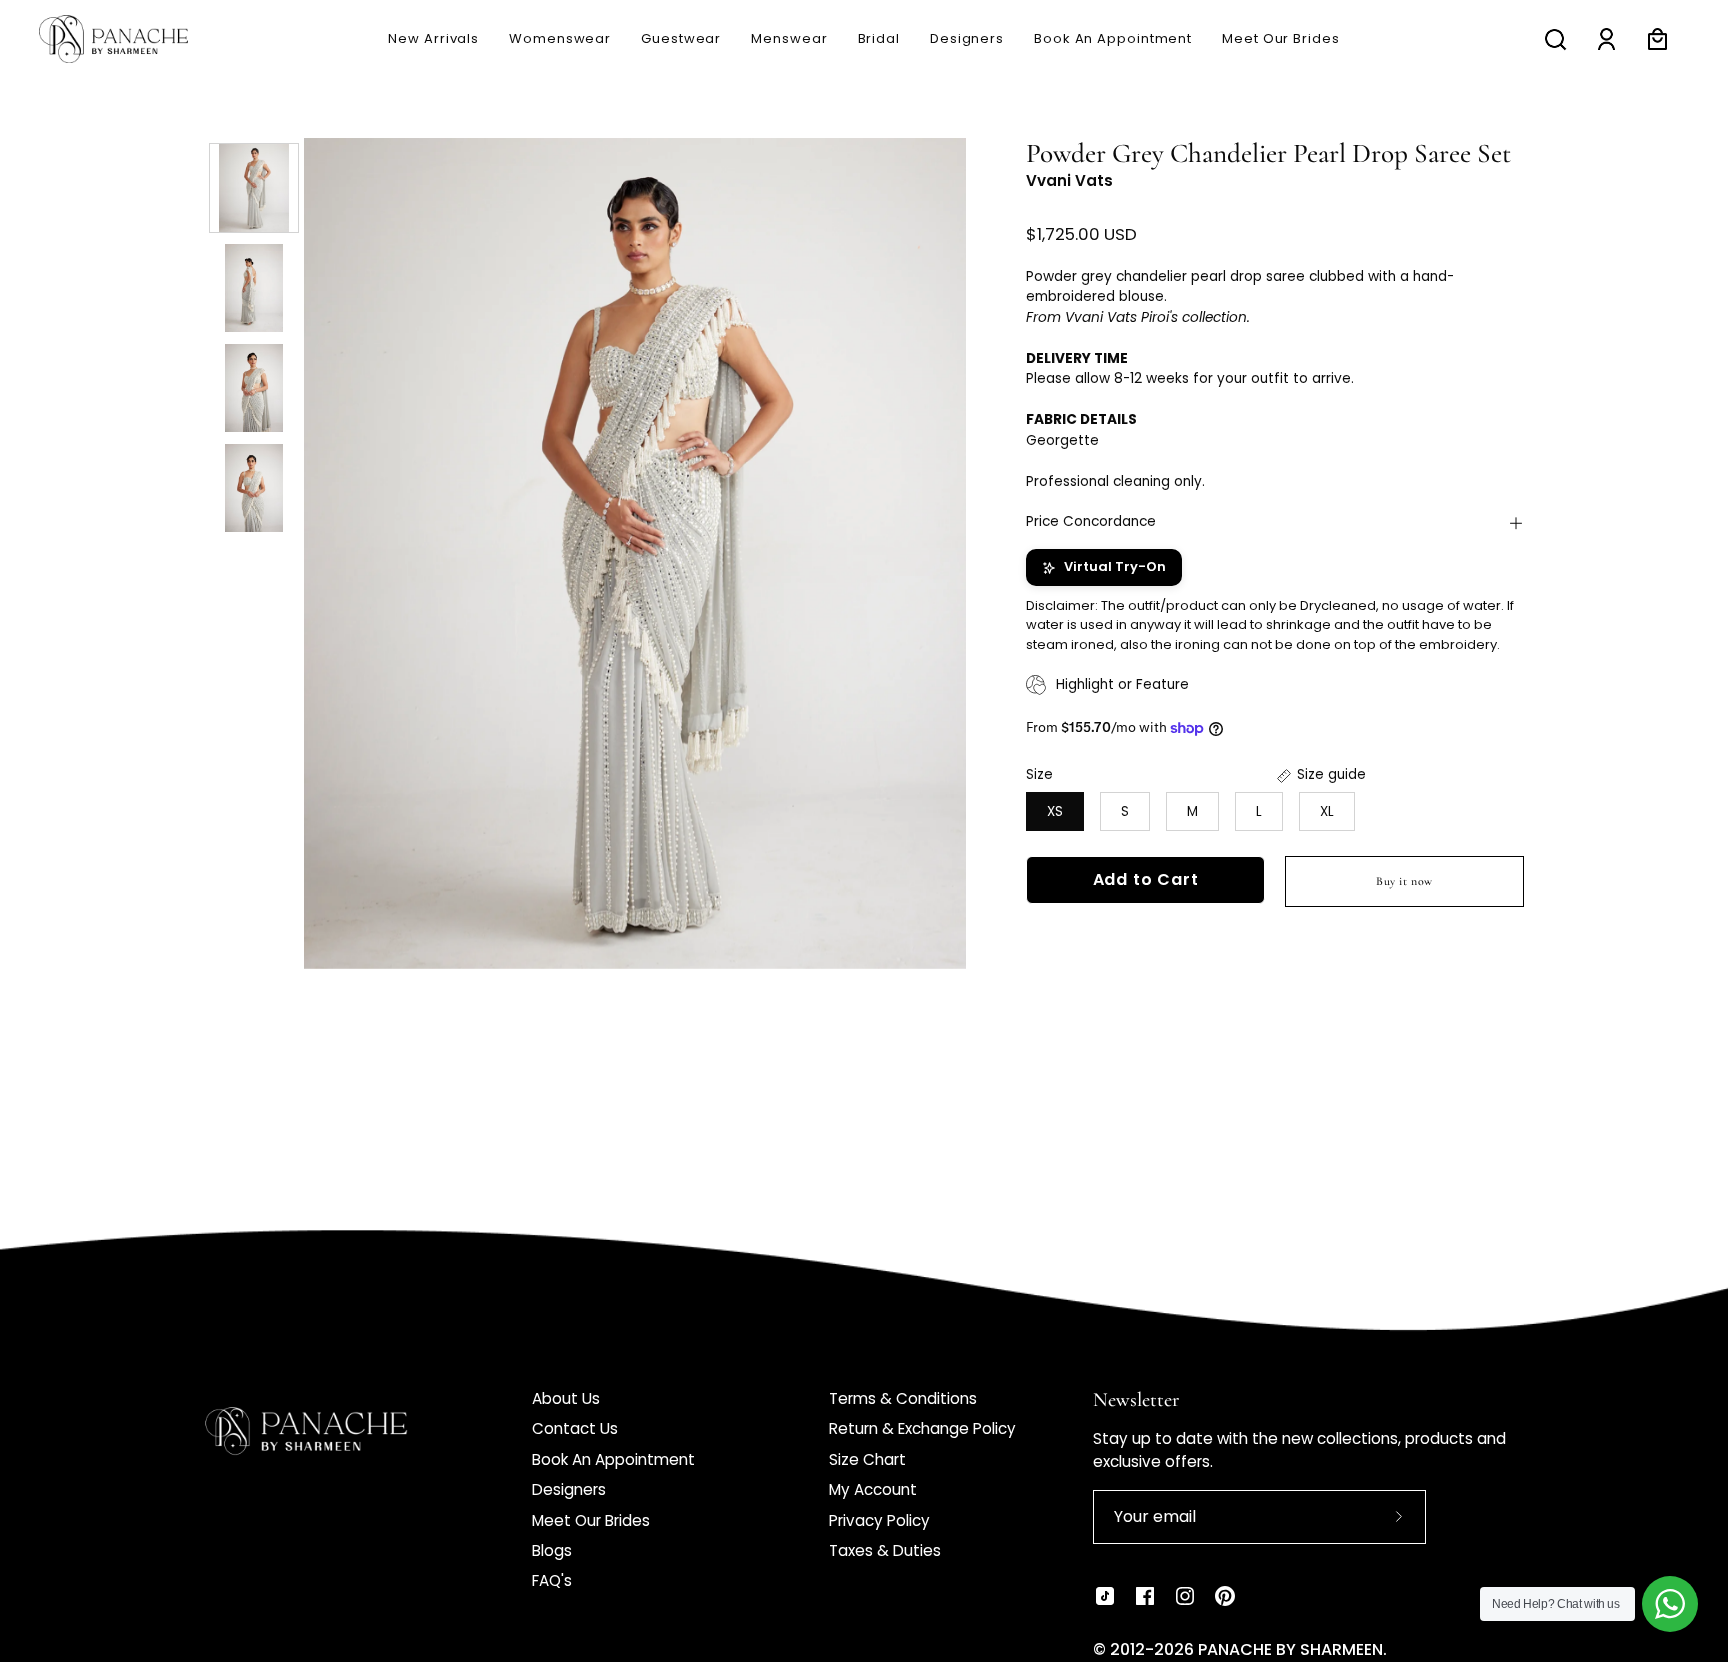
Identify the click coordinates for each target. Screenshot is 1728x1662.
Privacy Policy (879, 1520)
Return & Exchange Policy (922, 1428)
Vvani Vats (1069, 181)
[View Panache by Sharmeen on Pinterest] (1225, 1596)
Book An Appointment (613, 1459)
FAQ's (552, 1580)
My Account (873, 1489)
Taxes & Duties (885, 1550)
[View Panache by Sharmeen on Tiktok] (1105, 1596)
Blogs (552, 1550)
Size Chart (867, 1459)
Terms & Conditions (903, 1398)
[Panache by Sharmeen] (135, 39)
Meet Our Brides (591, 1520)
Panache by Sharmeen (1290, 1649)
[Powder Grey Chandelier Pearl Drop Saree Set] (254, 188)
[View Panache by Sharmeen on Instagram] (1185, 1596)
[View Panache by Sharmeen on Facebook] (1145, 1596)
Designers (569, 1489)
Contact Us (575, 1428)
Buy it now (1404, 882)
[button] (789, 39)
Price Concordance (1091, 522)
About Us (566, 1398)
